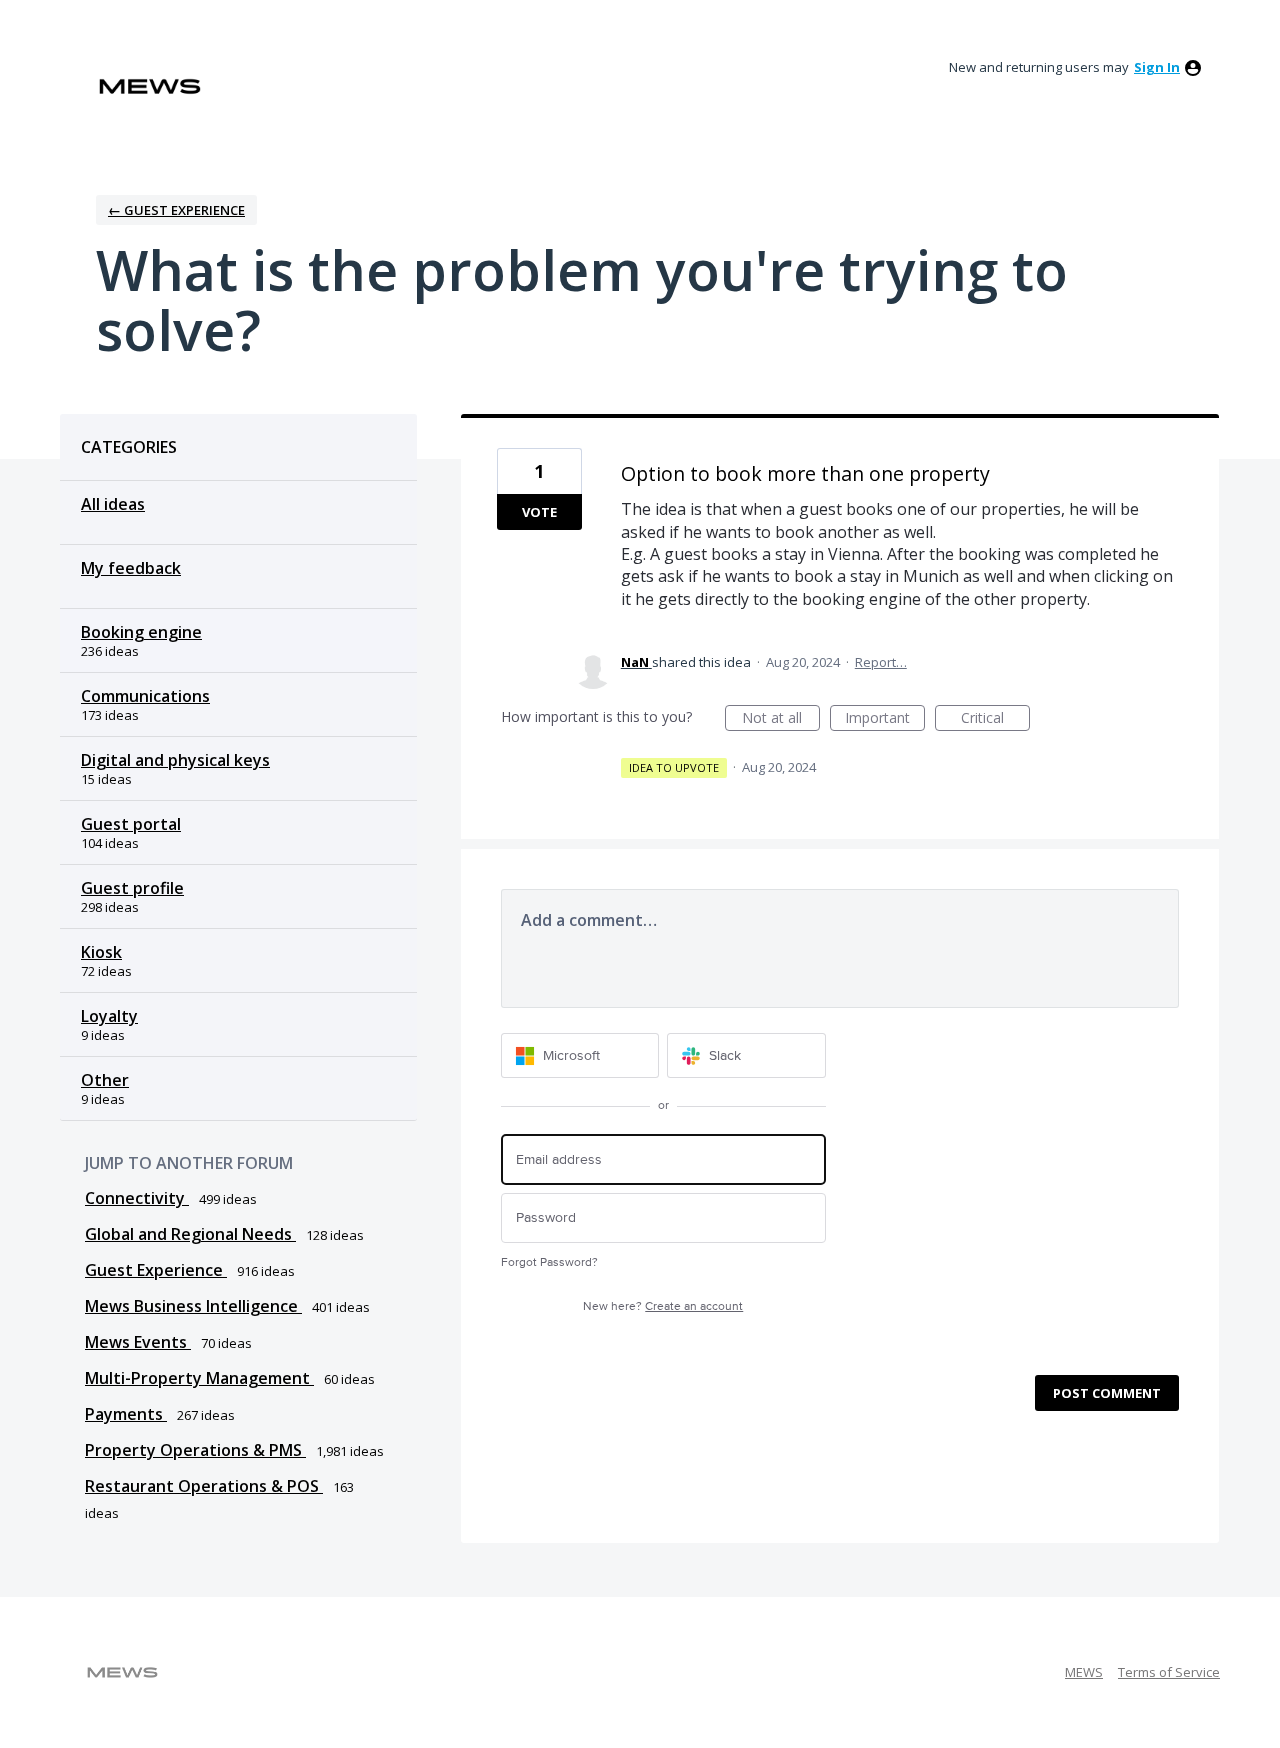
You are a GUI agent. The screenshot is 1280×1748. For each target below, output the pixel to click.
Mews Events (138, 1342)
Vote (539, 512)
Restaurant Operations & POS (204, 1486)
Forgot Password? (549, 1262)
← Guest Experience (176, 210)
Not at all (781, 719)
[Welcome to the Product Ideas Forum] (150, 86)
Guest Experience (156, 1270)
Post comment (1107, 1393)
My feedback (131, 568)
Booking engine (141, 632)
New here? (663, 1306)
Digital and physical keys (175, 760)
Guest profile (132, 888)
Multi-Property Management (199, 1378)
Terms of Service (1169, 1672)
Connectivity (137, 1198)
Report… (881, 662)
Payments (126, 1414)
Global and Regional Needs (190, 1234)
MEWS (1084, 1672)
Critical (995, 719)
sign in (1157, 67)
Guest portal (131, 824)
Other (105, 1080)
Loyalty (109, 1016)
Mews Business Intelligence (193, 1306)
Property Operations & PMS (195, 1450)
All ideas (113, 504)
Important (885, 719)
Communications (145, 696)
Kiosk (101, 952)
